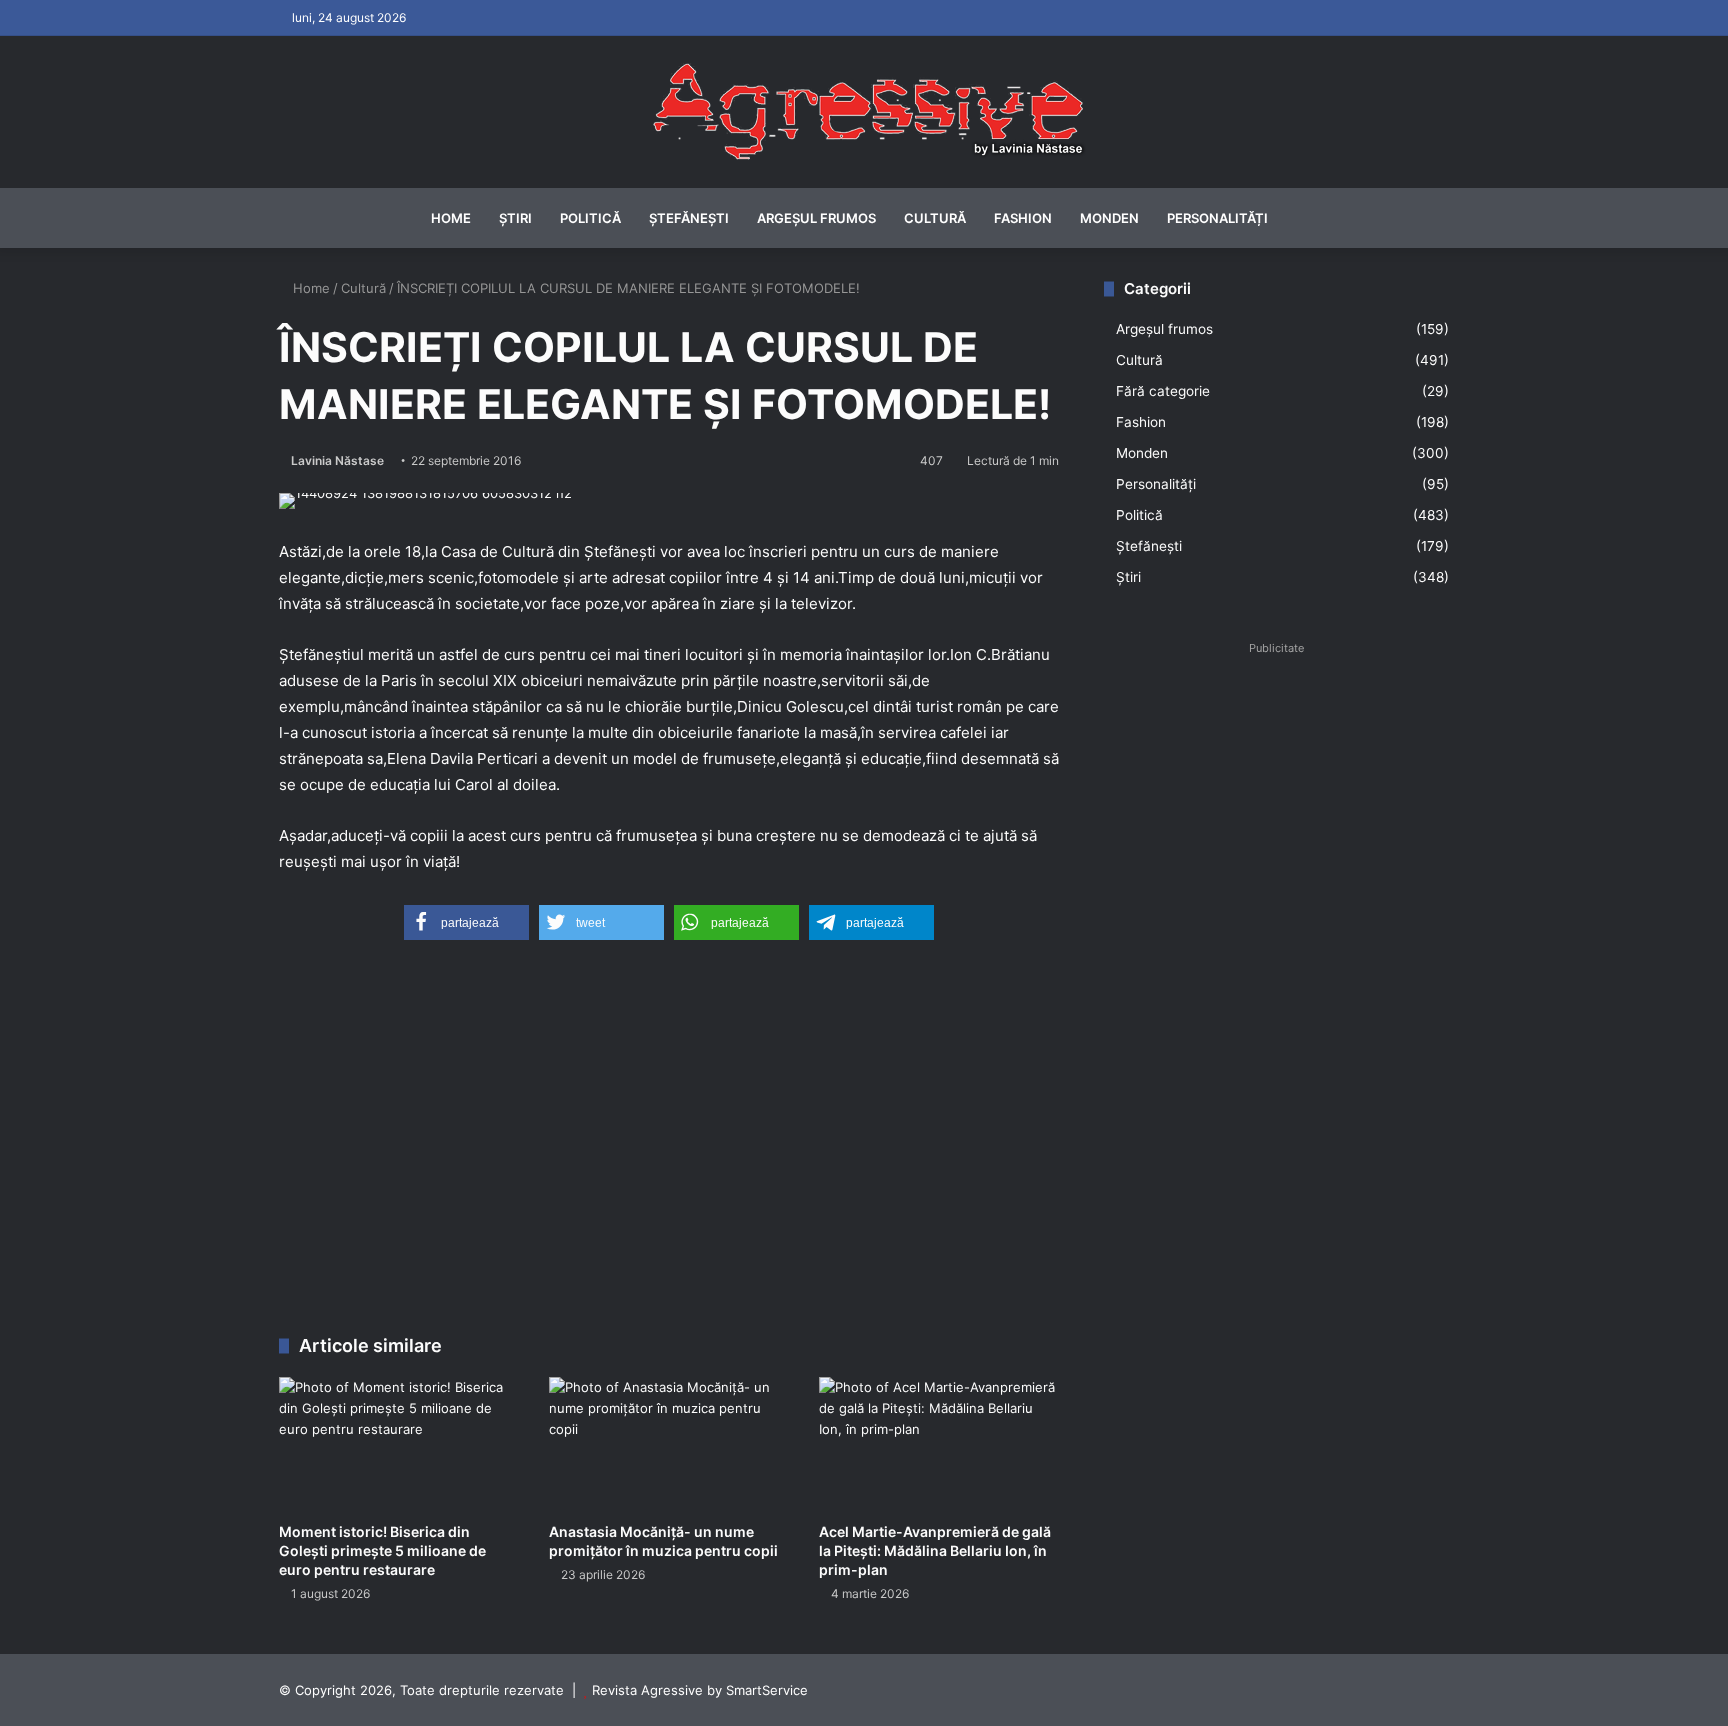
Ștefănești (689, 218)
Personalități (1217, 218)
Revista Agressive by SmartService (700, 1690)
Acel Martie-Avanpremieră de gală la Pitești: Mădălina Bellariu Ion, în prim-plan (935, 1550)
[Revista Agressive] (864, 112)
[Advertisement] (669, 1145)
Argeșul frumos (816, 218)
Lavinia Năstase (337, 460)
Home (451, 218)
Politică (590, 218)
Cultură (935, 218)
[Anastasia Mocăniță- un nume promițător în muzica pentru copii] (669, 1444)
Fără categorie (1163, 391)
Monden (1109, 218)
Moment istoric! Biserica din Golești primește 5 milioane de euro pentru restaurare (382, 1550)
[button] (466, 922)
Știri (515, 218)
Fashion (1023, 218)
